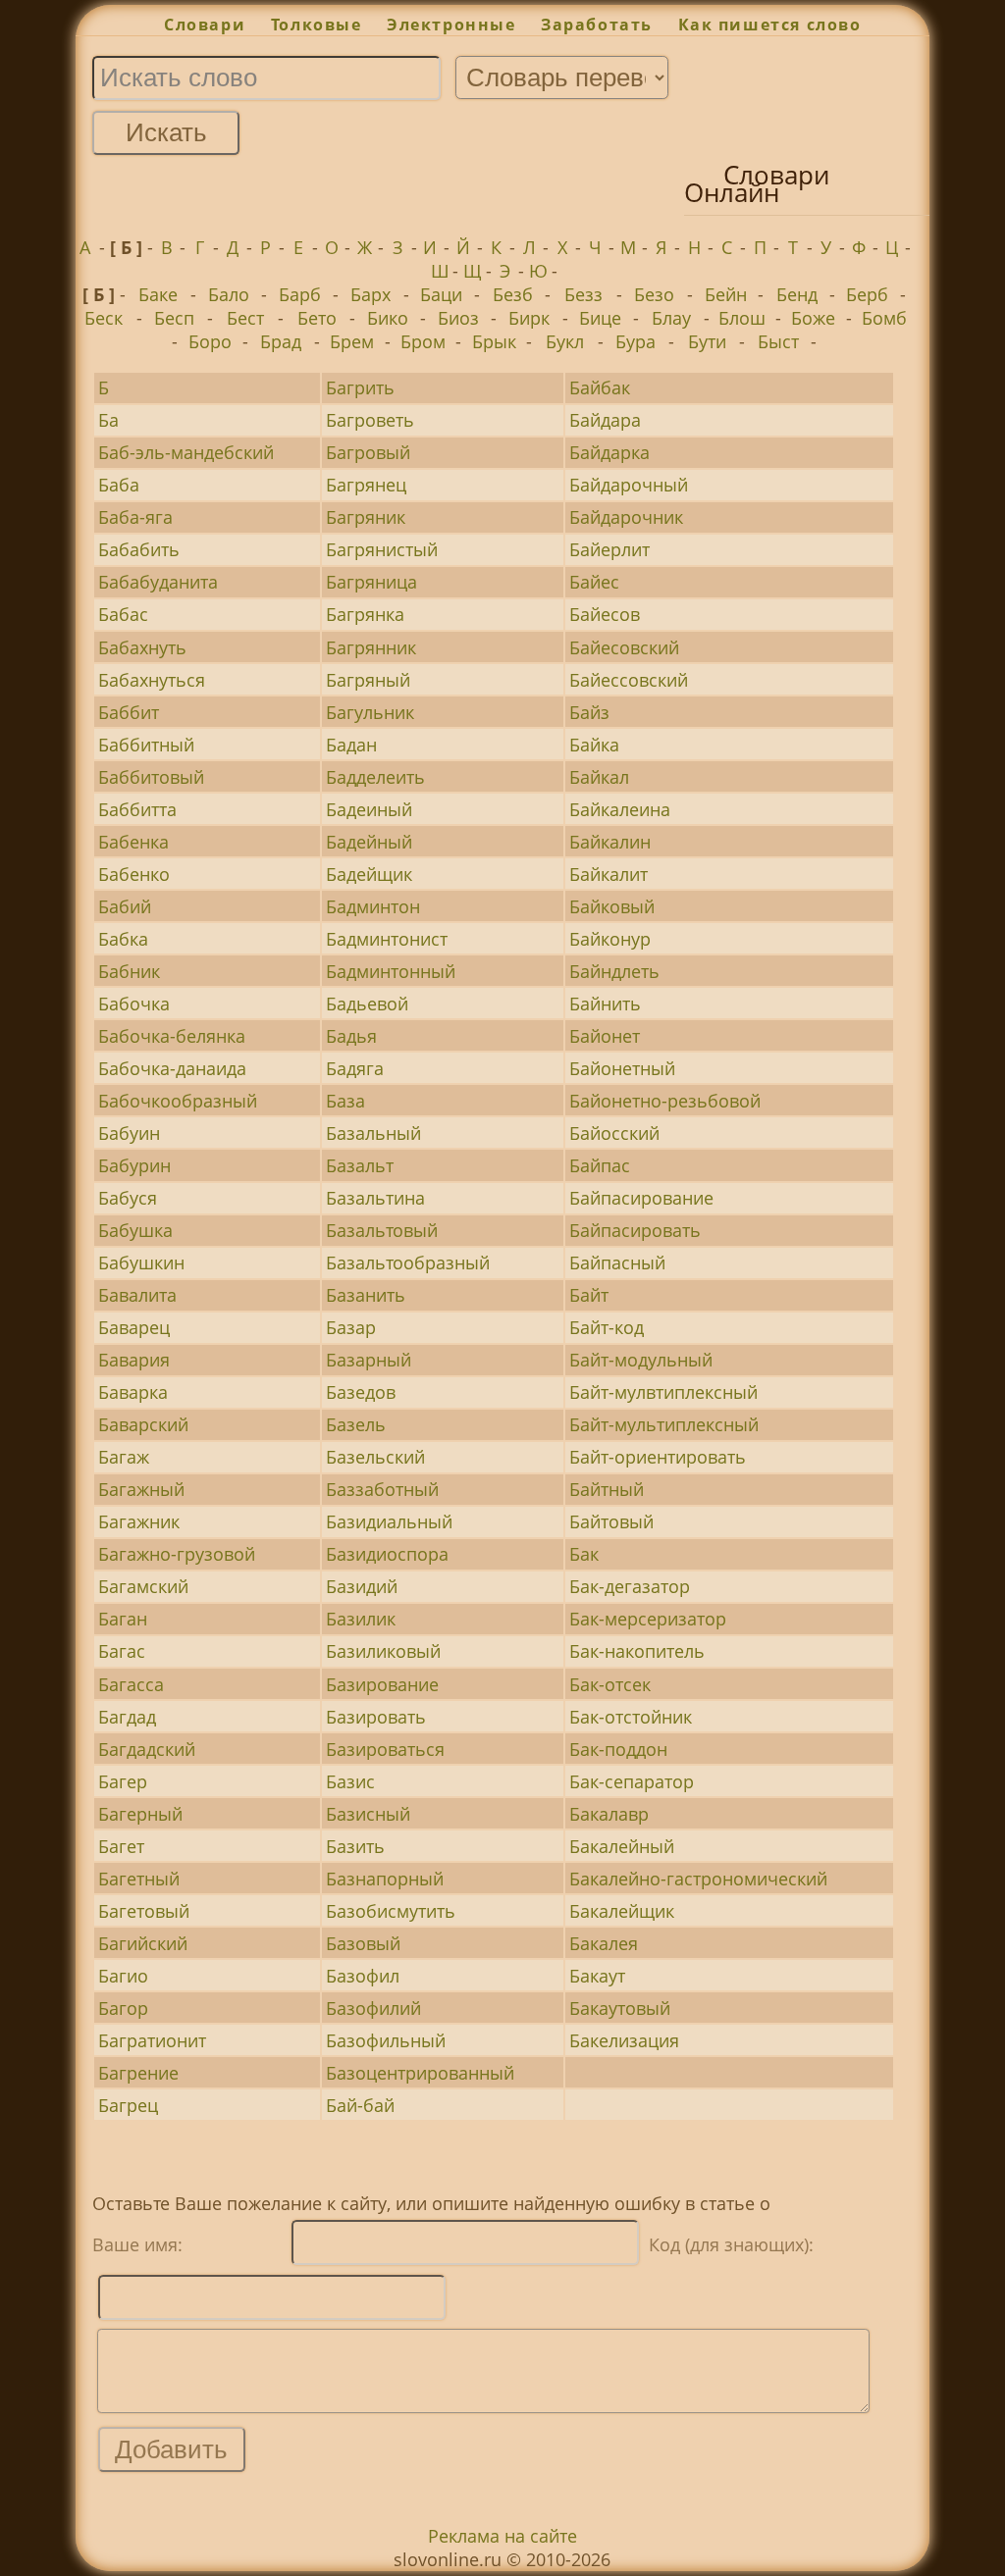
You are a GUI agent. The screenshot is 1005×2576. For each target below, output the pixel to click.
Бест (245, 318)
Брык (494, 341)
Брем (352, 341)
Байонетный (622, 1068)
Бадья (351, 1036)
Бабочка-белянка (172, 1036)
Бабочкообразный (178, 1101)
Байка (594, 745)
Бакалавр (609, 1814)
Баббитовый (151, 777)
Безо (654, 294)
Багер (123, 1781)
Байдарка (609, 452)
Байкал (599, 777)
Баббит (129, 712)
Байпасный (617, 1262)
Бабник (129, 971)
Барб (300, 294)
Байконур (610, 939)
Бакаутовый (620, 2008)
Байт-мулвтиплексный (663, 1392)
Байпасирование (641, 1198)
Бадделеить (375, 777)
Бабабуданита (158, 582)
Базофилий (373, 2008)
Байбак (600, 387)
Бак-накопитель (637, 1651)
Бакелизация (624, 2040)
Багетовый (144, 1911)
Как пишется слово (770, 25)
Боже (813, 318)
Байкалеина (620, 809)
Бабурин (134, 1165)
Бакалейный (622, 1846)
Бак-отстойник (631, 1717)
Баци (441, 294)
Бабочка (134, 1004)
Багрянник (371, 647)
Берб (867, 294)
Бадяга (355, 1068)
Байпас (600, 1165)
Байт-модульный (641, 1360)
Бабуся (128, 1198)
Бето (317, 318)
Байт (589, 1295)
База (345, 1101)
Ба (108, 420)
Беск (104, 318)
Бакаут (597, 1976)
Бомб (884, 318)
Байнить (605, 1004)
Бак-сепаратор (632, 1781)
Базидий (362, 1586)
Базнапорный (385, 1879)
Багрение (138, 2073)
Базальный (373, 1133)
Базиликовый (383, 1651)
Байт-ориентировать (658, 1457)
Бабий (125, 906)
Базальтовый (382, 1230)
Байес (594, 582)
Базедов (361, 1392)
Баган (123, 1619)
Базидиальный (389, 1521)
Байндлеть (614, 971)
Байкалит (608, 874)
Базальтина (375, 1198)
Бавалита (137, 1295)
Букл (565, 341)
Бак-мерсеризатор (648, 1619)
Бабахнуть (142, 647)
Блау (671, 318)
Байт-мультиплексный (664, 1424)
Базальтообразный (408, 1262)
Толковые (316, 25)
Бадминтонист (387, 939)
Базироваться (385, 1749)
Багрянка (365, 614)
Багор (123, 2008)
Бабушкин (141, 1262)
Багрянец (366, 485)
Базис (350, 1781)
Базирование (382, 1684)
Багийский (143, 1943)
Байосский (614, 1133)
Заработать (597, 25)
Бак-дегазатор (630, 1586)
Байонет (605, 1036)
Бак (584, 1554)
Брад (281, 341)
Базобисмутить (391, 1911)
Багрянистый (382, 549)
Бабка (123, 939)
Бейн (726, 294)
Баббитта (137, 809)
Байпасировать (635, 1230)
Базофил (363, 1976)
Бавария (134, 1360)
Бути (707, 341)
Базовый (363, 1943)
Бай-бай (360, 2105)
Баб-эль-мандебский (186, 452)
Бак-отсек (610, 1684)
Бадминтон (373, 906)
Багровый (368, 452)
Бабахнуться (152, 680)
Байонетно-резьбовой (665, 1101)
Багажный (141, 1489)
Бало (229, 294)
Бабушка (135, 1230)
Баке (158, 294)
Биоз (458, 318)
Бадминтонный (391, 971)
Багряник (366, 517)
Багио (123, 1976)
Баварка (133, 1392)
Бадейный (369, 842)
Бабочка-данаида (172, 1068)
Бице (600, 318)
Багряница (371, 582)
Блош (742, 318)
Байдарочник (626, 517)
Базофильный (386, 2040)
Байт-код (607, 1327)
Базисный (368, 1814)
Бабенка (133, 842)
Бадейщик (369, 874)
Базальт (360, 1165)
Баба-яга (135, 517)
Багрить (360, 387)
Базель (356, 1424)
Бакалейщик (622, 1911)
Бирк (529, 318)
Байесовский (624, 647)
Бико (388, 318)
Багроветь (370, 420)
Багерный (140, 1814)
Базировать (376, 1717)
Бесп (174, 318)
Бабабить (139, 549)
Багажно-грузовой (177, 1554)
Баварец (134, 1327)
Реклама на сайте (502, 2536)
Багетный (139, 1879)
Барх (370, 294)
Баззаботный (382, 1489)
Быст (778, 341)
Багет (121, 1846)
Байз (589, 712)
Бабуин (129, 1133)
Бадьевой (367, 1004)
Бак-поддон (618, 1749)
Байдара (605, 420)
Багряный (368, 680)
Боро (210, 341)
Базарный (369, 1360)
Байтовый (611, 1521)
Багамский (143, 1586)
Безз (583, 294)
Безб (513, 294)
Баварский (143, 1424)
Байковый (612, 906)
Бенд (797, 294)
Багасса (131, 1684)
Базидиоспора (387, 1554)
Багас (122, 1651)
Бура (635, 341)
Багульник (370, 712)
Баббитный (146, 745)
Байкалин (610, 842)
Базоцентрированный (420, 2073)
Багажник (139, 1521)
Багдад (127, 1717)
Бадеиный (369, 809)
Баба (119, 485)
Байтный (607, 1489)
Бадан (351, 745)
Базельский (375, 1457)
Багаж (124, 1457)
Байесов (605, 614)
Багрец (128, 2105)
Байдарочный (629, 485)
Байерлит (609, 549)
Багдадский (147, 1749)
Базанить (366, 1295)
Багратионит (152, 2040)
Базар (351, 1327)
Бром (423, 341)
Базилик (361, 1619)
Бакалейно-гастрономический (698, 1879)
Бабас (123, 614)
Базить (355, 1846)
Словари (205, 25)
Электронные (451, 25)
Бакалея (604, 1943)
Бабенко (134, 874)
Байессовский (629, 680)
